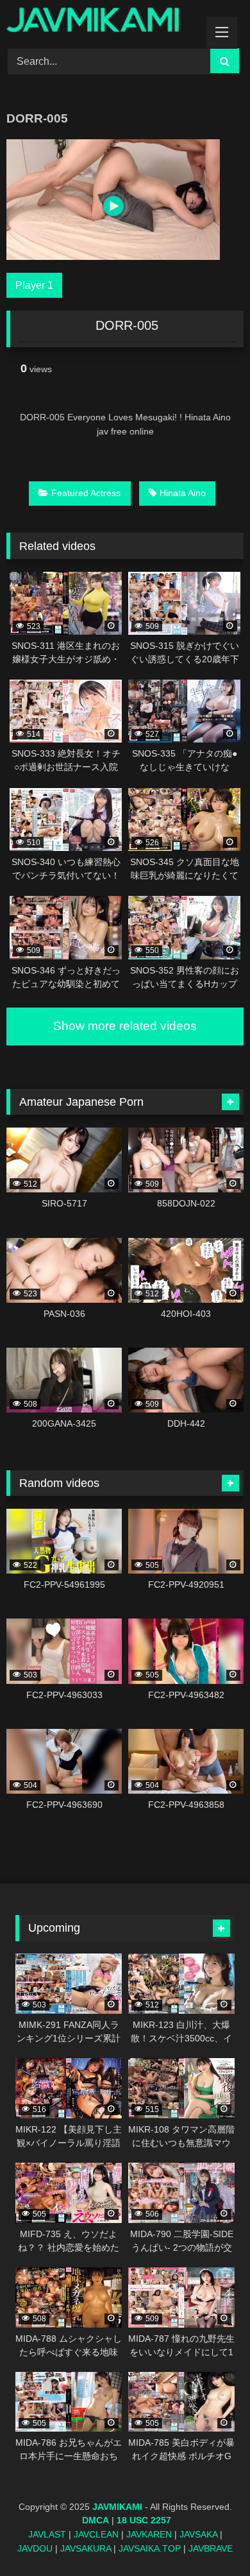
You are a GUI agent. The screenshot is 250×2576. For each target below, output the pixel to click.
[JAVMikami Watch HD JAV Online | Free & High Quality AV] (103, 22)
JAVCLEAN (96, 2534)
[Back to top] (210, 2538)
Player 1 (34, 285)
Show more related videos (125, 1026)
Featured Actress (86, 493)
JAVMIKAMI (117, 2507)
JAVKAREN (149, 2534)
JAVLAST (47, 2534)
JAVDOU (35, 2548)
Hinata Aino (183, 493)
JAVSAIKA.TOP (150, 2548)
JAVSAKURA (86, 2548)
